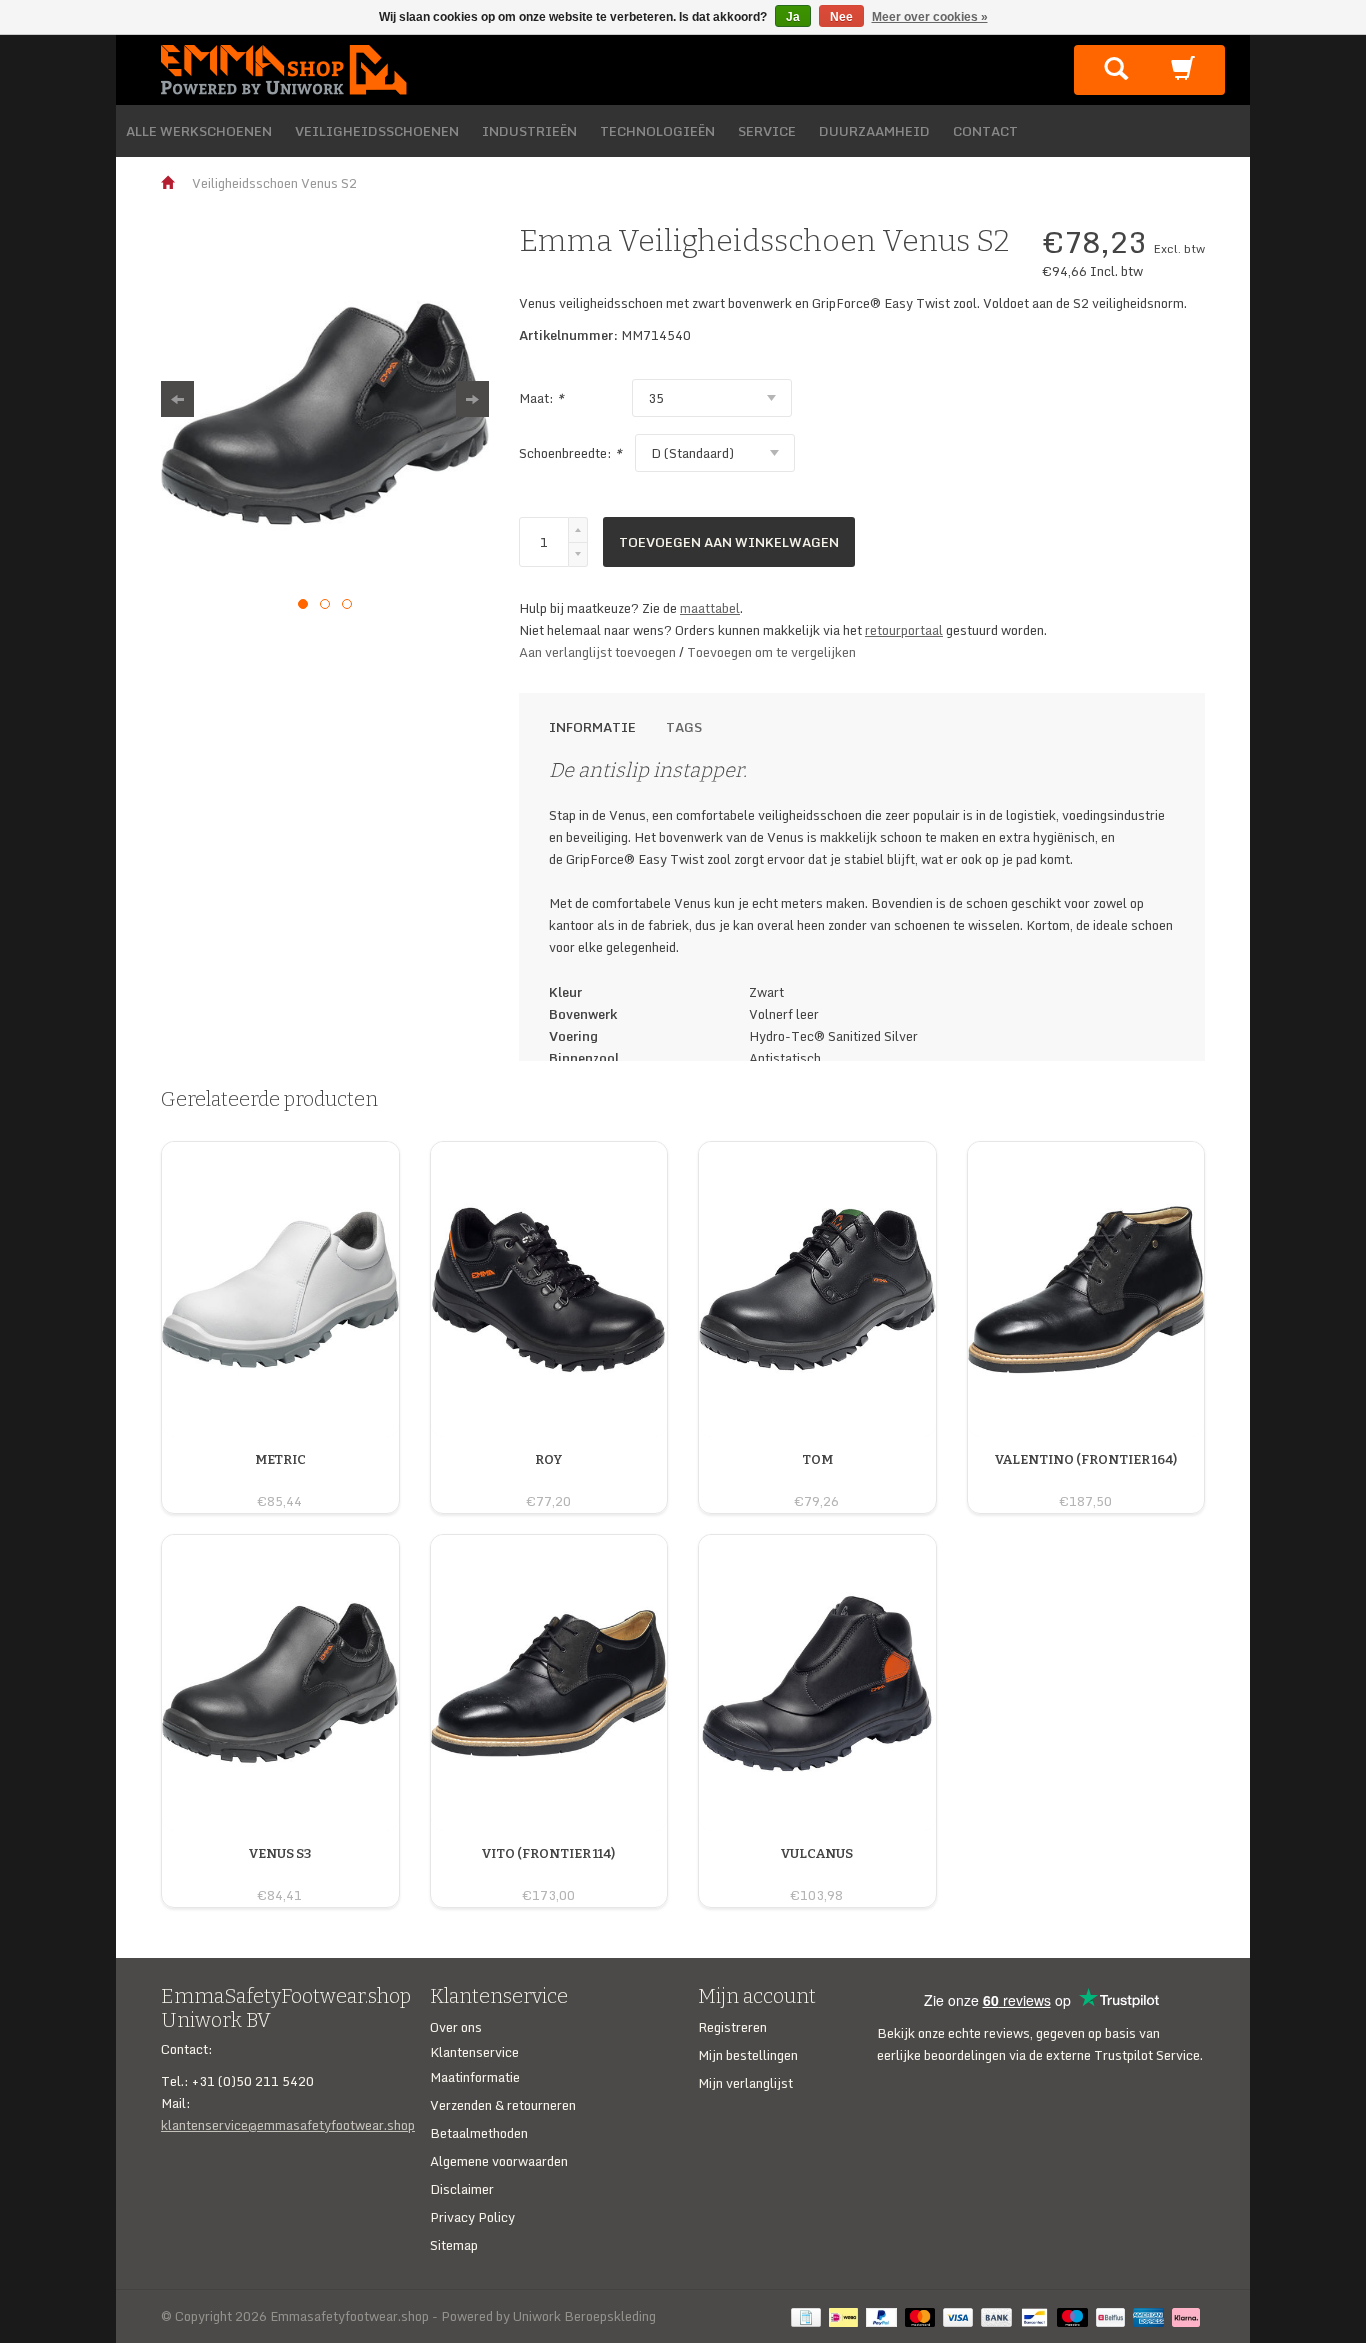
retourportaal (904, 630)
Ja (793, 17)
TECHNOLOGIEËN (657, 131)
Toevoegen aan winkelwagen (729, 542)
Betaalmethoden (479, 2133)
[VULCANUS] (817, 1873)
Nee (841, 17)
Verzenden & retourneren (503, 2105)
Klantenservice (474, 2052)
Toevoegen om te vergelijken (771, 652)
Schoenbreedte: (570, 453)
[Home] (169, 183)
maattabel (710, 608)
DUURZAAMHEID (874, 131)
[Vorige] (177, 399)
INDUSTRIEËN (529, 131)
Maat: (541, 398)
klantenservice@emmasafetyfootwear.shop (288, 2125)
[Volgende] (472, 399)
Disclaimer (462, 2189)
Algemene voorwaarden (499, 2161)
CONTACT (985, 131)
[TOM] (817, 1479)
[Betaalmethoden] (810, 2316)
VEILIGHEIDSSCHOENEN (377, 131)
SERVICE (767, 131)
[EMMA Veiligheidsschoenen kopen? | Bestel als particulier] (284, 68)
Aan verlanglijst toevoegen (599, 652)
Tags (684, 727)
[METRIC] (280, 1479)
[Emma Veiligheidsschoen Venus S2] (325, 414)
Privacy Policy (472, 2217)
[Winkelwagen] (1183, 74)
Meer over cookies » (930, 17)
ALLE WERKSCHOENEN (199, 131)
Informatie (592, 727)
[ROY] (548, 1479)
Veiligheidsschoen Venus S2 (274, 183)
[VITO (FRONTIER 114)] (548, 1873)
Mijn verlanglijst (745, 2083)
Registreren (732, 2027)
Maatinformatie (475, 2077)
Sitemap (454, 2245)
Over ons (456, 2027)
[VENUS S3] (280, 1873)
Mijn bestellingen (748, 2055)
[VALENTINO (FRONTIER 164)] (1086, 1479)
